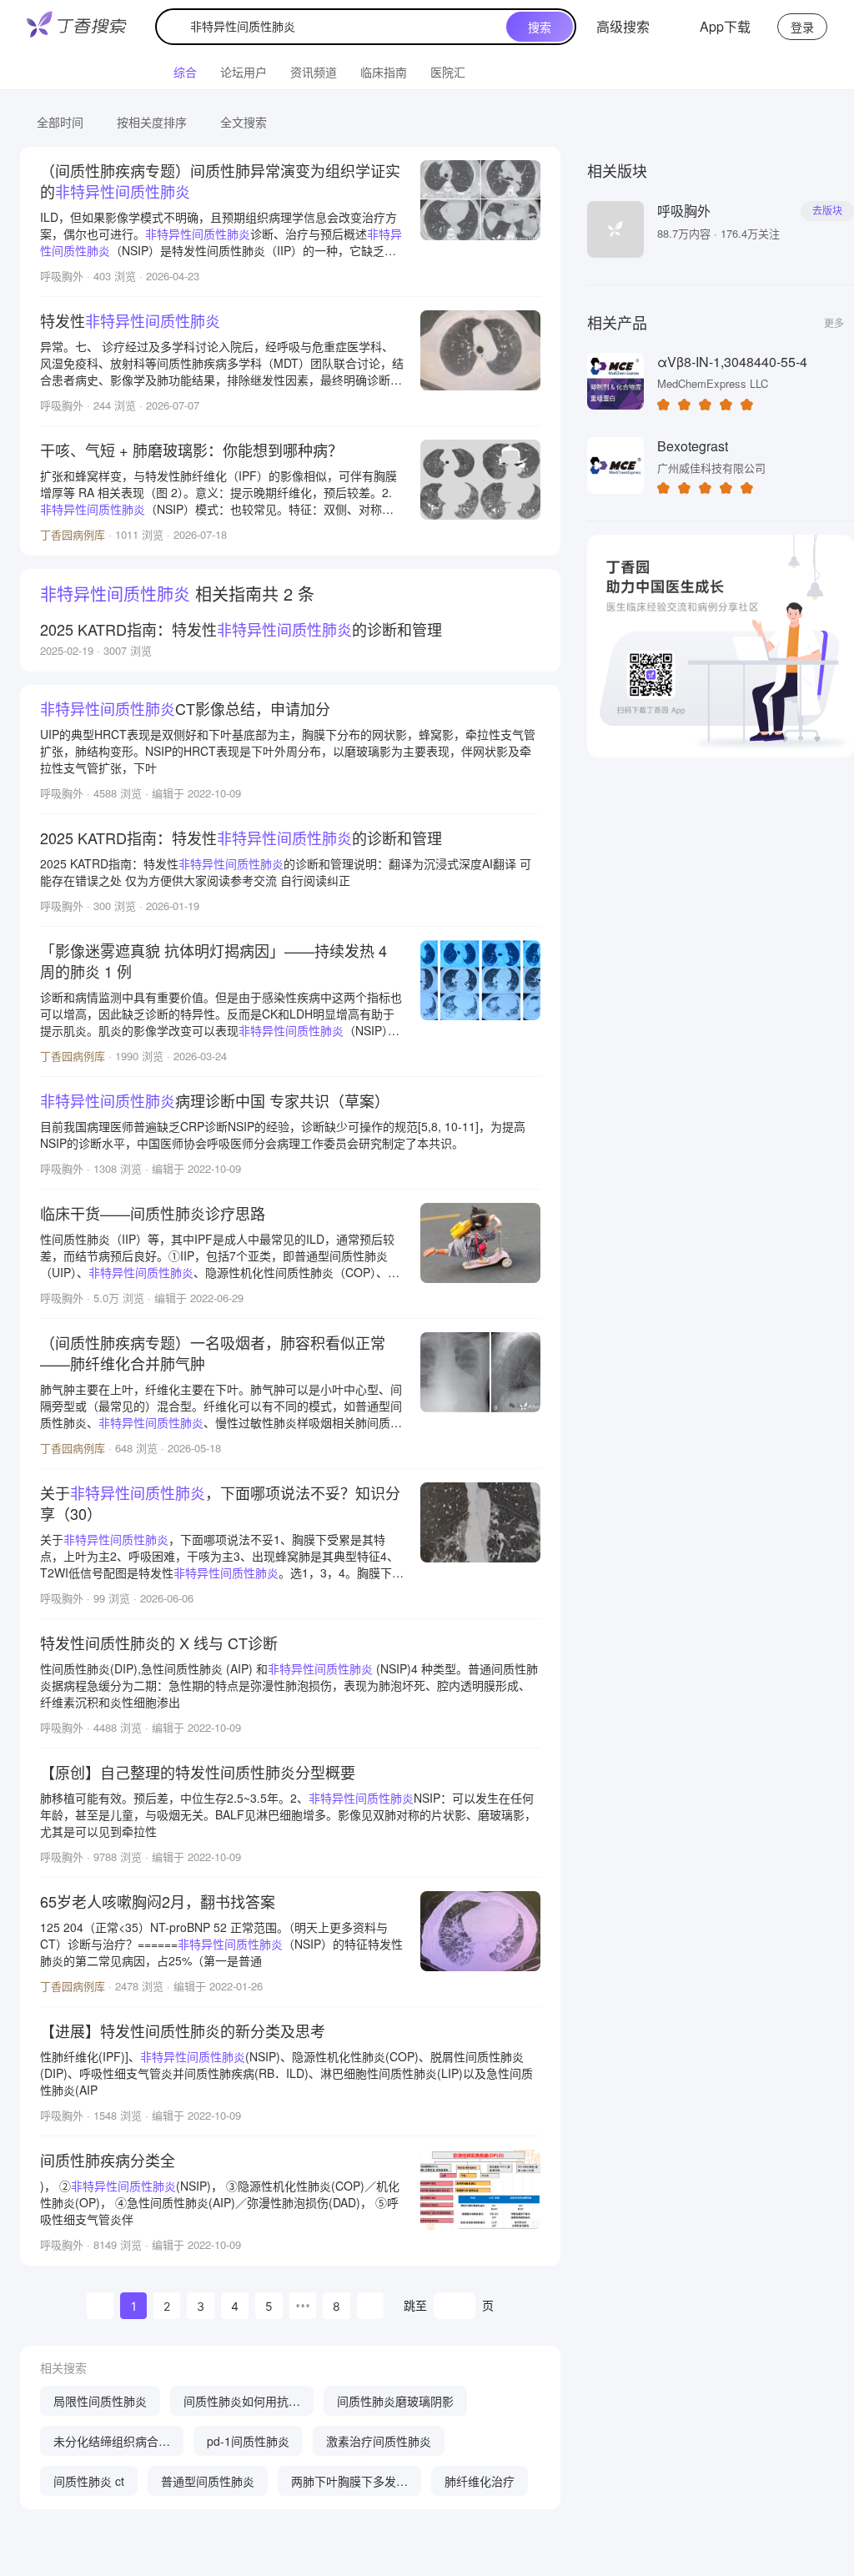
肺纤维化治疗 (480, 2481)
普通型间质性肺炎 (208, 2481)
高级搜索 (623, 26)
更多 (834, 322)
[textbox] (335, 27)
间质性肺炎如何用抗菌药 (242, 2404)
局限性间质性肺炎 (100, 2401)
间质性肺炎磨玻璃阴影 (395, 2401)
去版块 (827, 211)
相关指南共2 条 (177, 594)
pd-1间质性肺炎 (248, 2441)
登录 (802, 27)
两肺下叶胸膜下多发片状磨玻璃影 (349, 2484)
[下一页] (370, 2306)
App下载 (725, 26)
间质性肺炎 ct (89, 2481)
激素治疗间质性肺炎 (379, 2441)
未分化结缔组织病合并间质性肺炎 (112, 2444)
